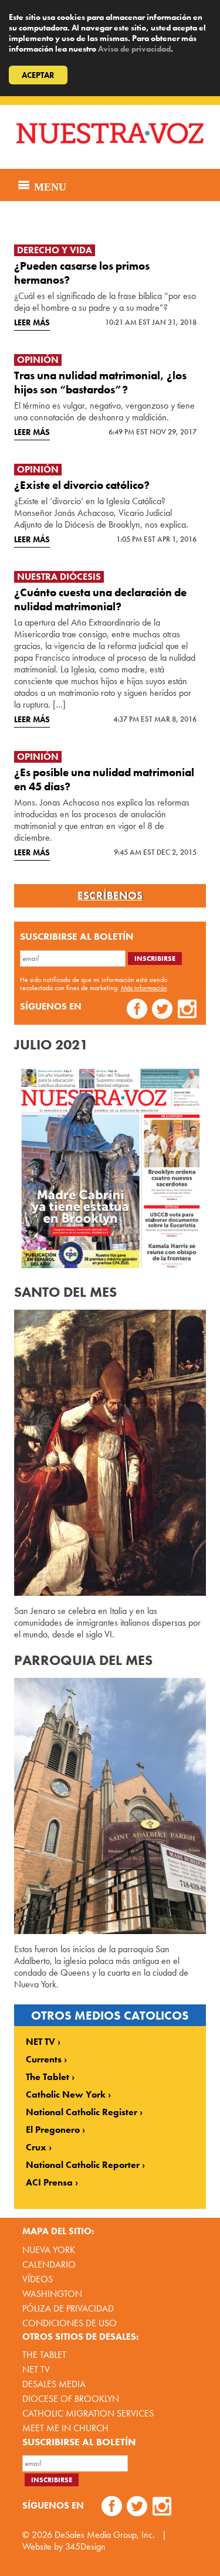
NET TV (40, 2042)
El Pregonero (53, 2130)
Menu (49, 185)
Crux (36, 2147)
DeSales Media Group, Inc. (105, 2535)
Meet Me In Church (65, 2428)
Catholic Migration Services (88, 2413)
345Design (85, 2546)
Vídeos (38, 2279)
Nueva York (49, 2250)
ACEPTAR (38, 75)
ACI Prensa (49, 2183)
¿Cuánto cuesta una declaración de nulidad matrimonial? (100, 599)
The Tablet (48, 2077)
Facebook (137, 1010)
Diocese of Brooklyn (71, 2399)
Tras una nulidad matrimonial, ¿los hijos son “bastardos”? (100, 383)
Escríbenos (110, 896)
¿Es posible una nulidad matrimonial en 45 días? (104, 779)
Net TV (36, 2369)
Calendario (49, 2264)
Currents (44, 2060)
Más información (144, 988)
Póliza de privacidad (68, 2308)
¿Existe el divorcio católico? (82, 485)
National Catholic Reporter (83, 2165)
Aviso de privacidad (134, 49)
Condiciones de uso (70, 2323)
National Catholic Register (82, 2112)
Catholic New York (66, 2095)
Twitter (162, 1010)
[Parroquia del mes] (110, 1806)
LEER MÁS (32, 322)
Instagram (187, 1010)
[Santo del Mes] (110, 1453)
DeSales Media (54, 2384)
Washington (52, 2294)
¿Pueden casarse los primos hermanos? (82, 273)
